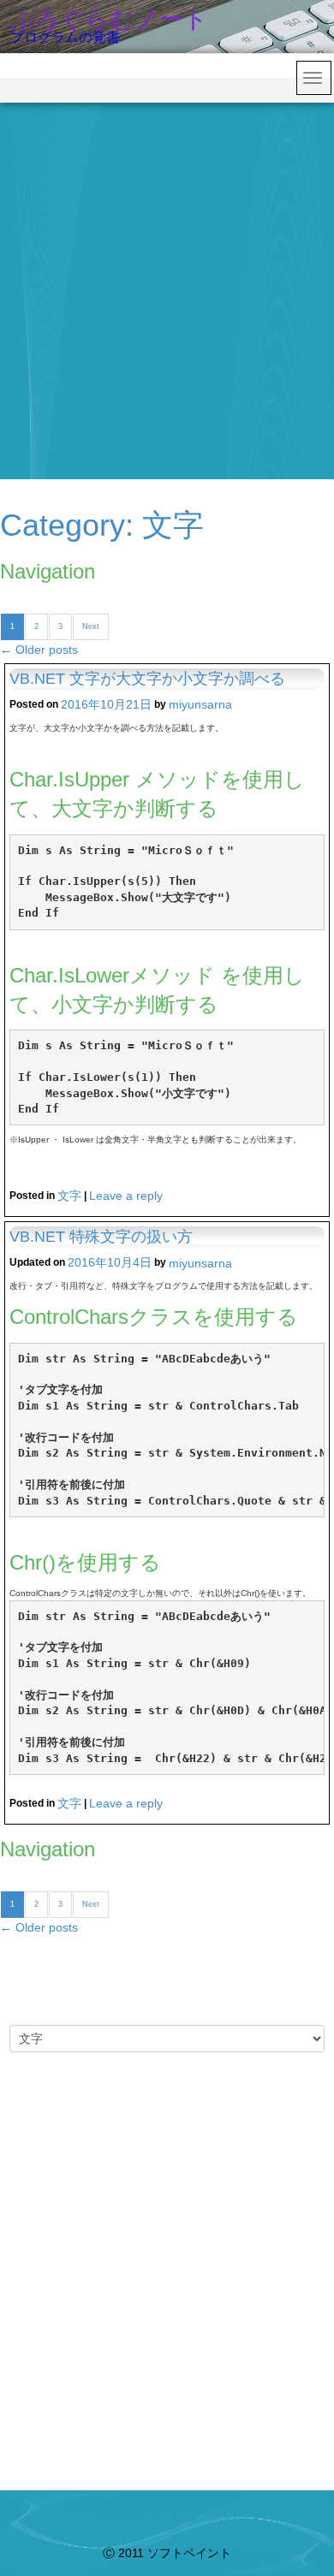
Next (91, 626)
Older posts (39, 650)
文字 (69, 1196)
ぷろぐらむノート (109, 19)
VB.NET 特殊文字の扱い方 (101, 1237)
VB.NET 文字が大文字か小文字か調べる (147, 679)
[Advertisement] (167, 278)
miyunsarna (200, 704)
